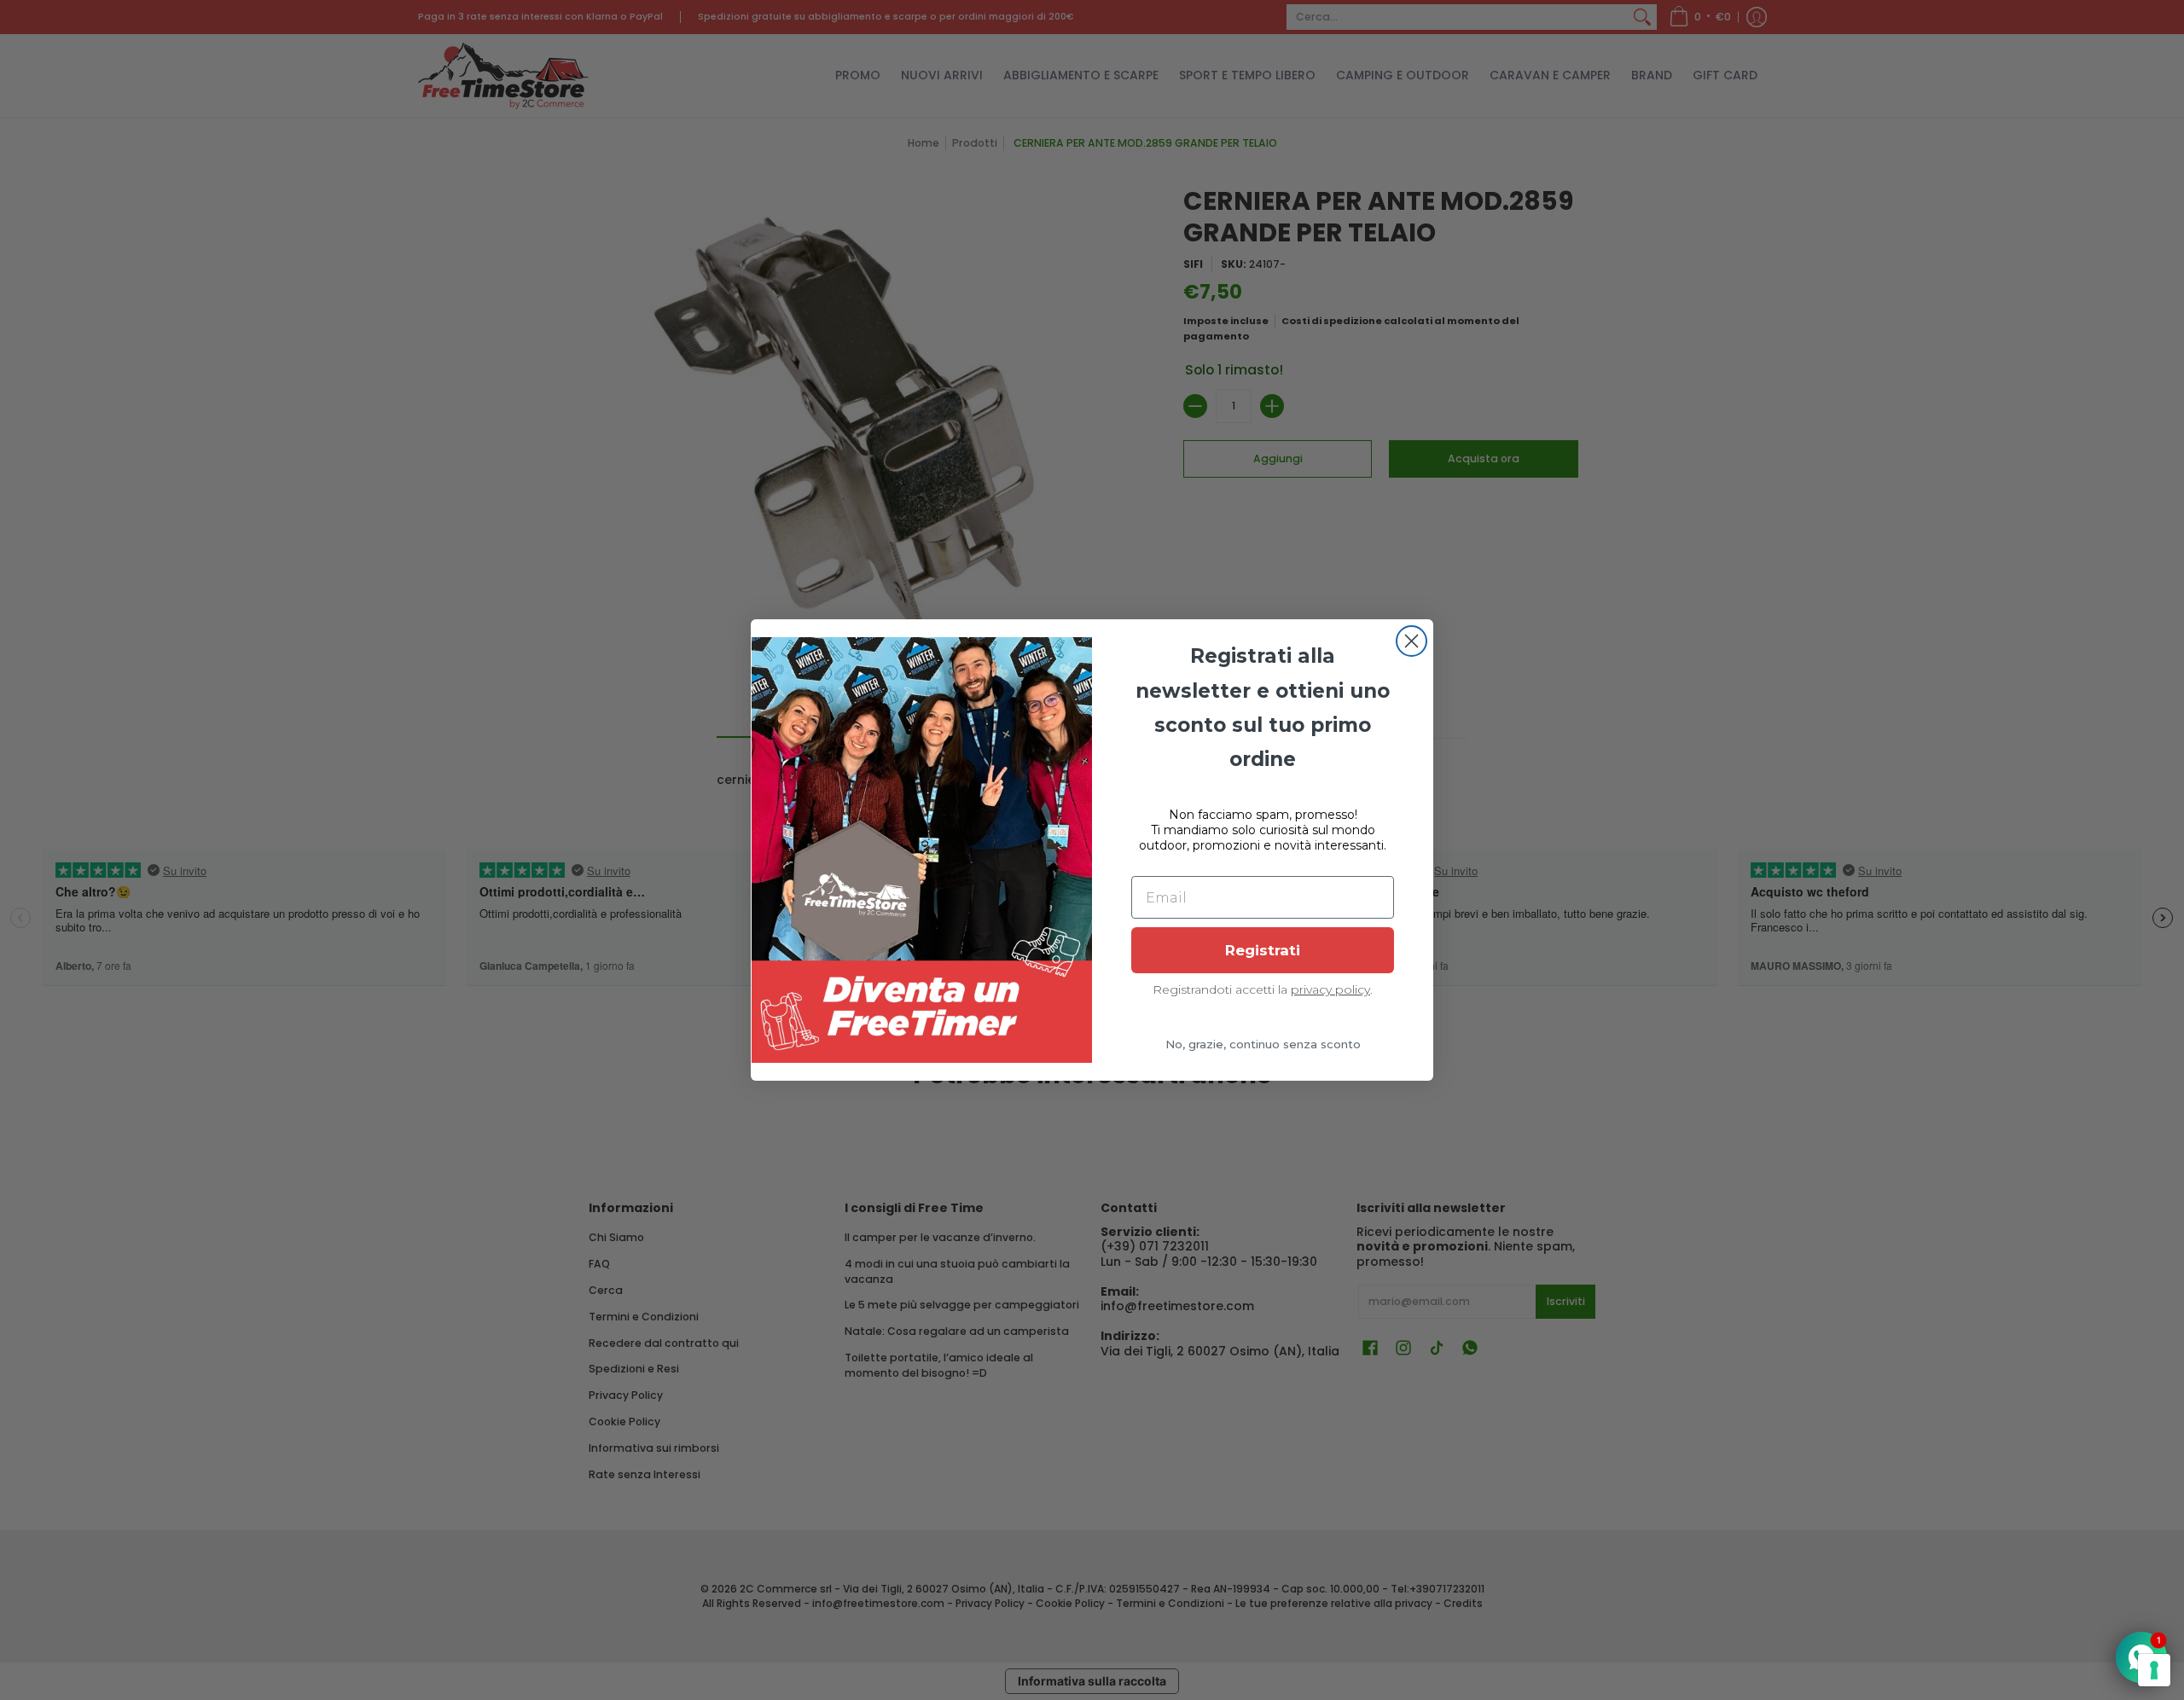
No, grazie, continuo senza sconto (1263, 1044)
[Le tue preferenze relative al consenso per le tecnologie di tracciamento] (2154, 1670)
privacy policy (1330, 989)
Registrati (1263, 950)
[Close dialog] (1411, 641)
